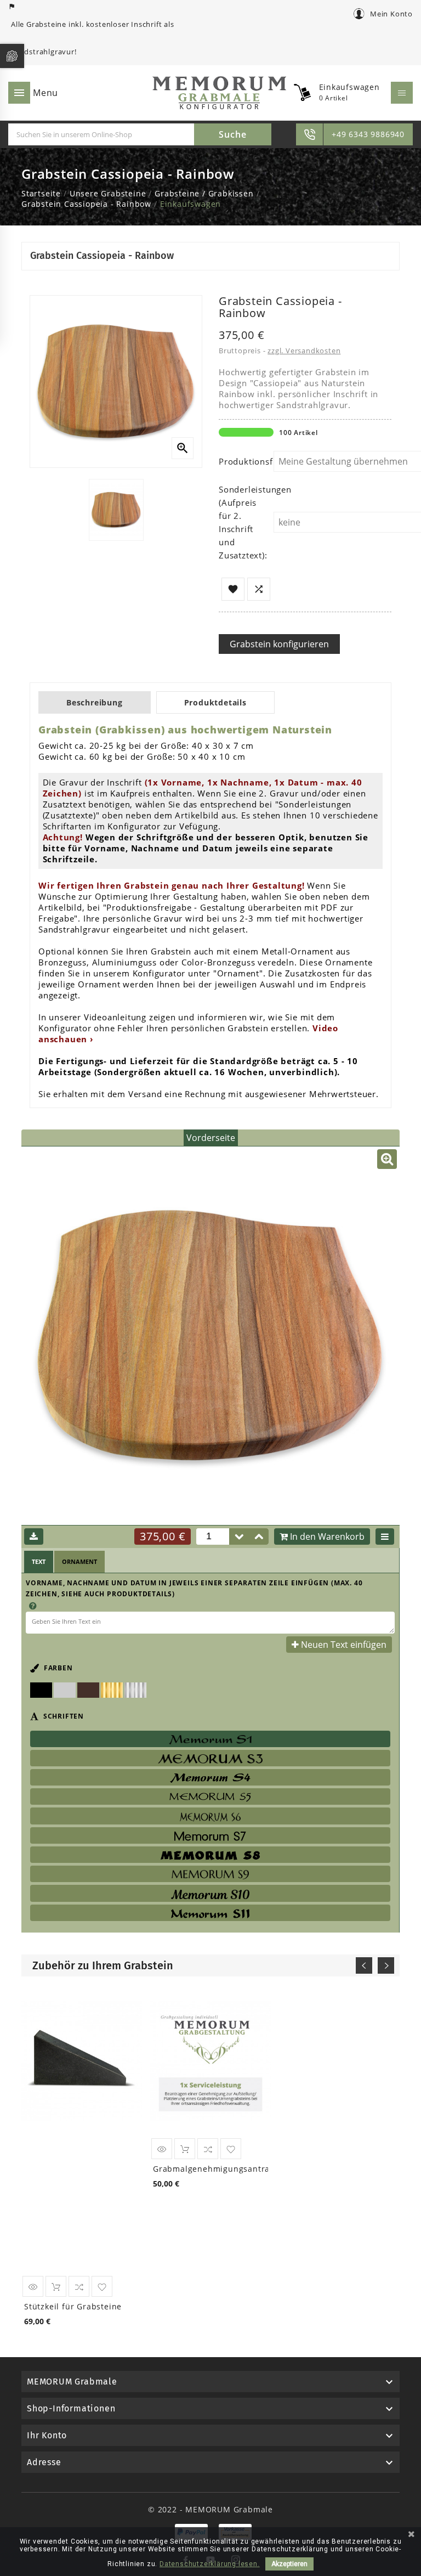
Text (39, 1561)
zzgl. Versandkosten (304, 351)
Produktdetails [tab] (215, 702)
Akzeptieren (289, 2564)
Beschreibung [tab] (95, 702)
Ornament (79, 1561)
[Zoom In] (387, 1159)
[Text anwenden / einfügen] (384, 1623)
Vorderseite (211, 1138)
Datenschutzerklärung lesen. (210, 2564)
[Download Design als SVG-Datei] (34, 1536)
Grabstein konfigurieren (279, 644)
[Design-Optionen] (385, 1536)
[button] (259, 1536)
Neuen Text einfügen (344, 1645)
